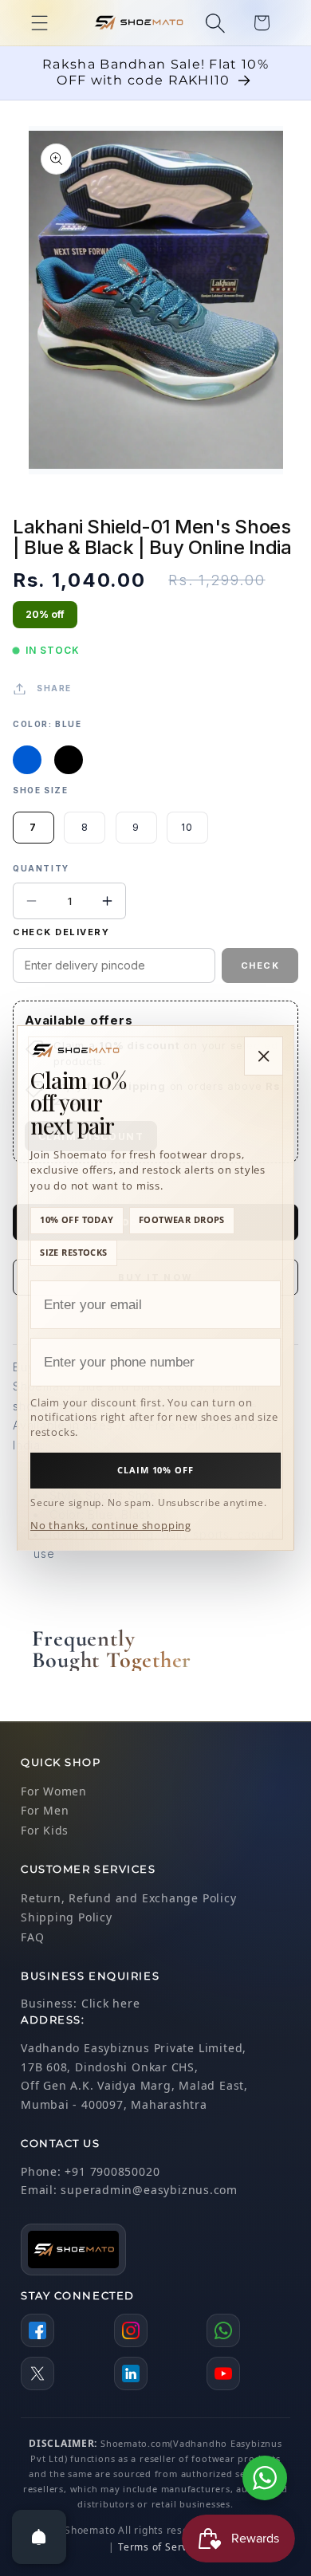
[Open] (39, 2537)
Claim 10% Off (155, 1470)
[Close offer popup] (264, 1056)
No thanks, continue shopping (111, 1525)
